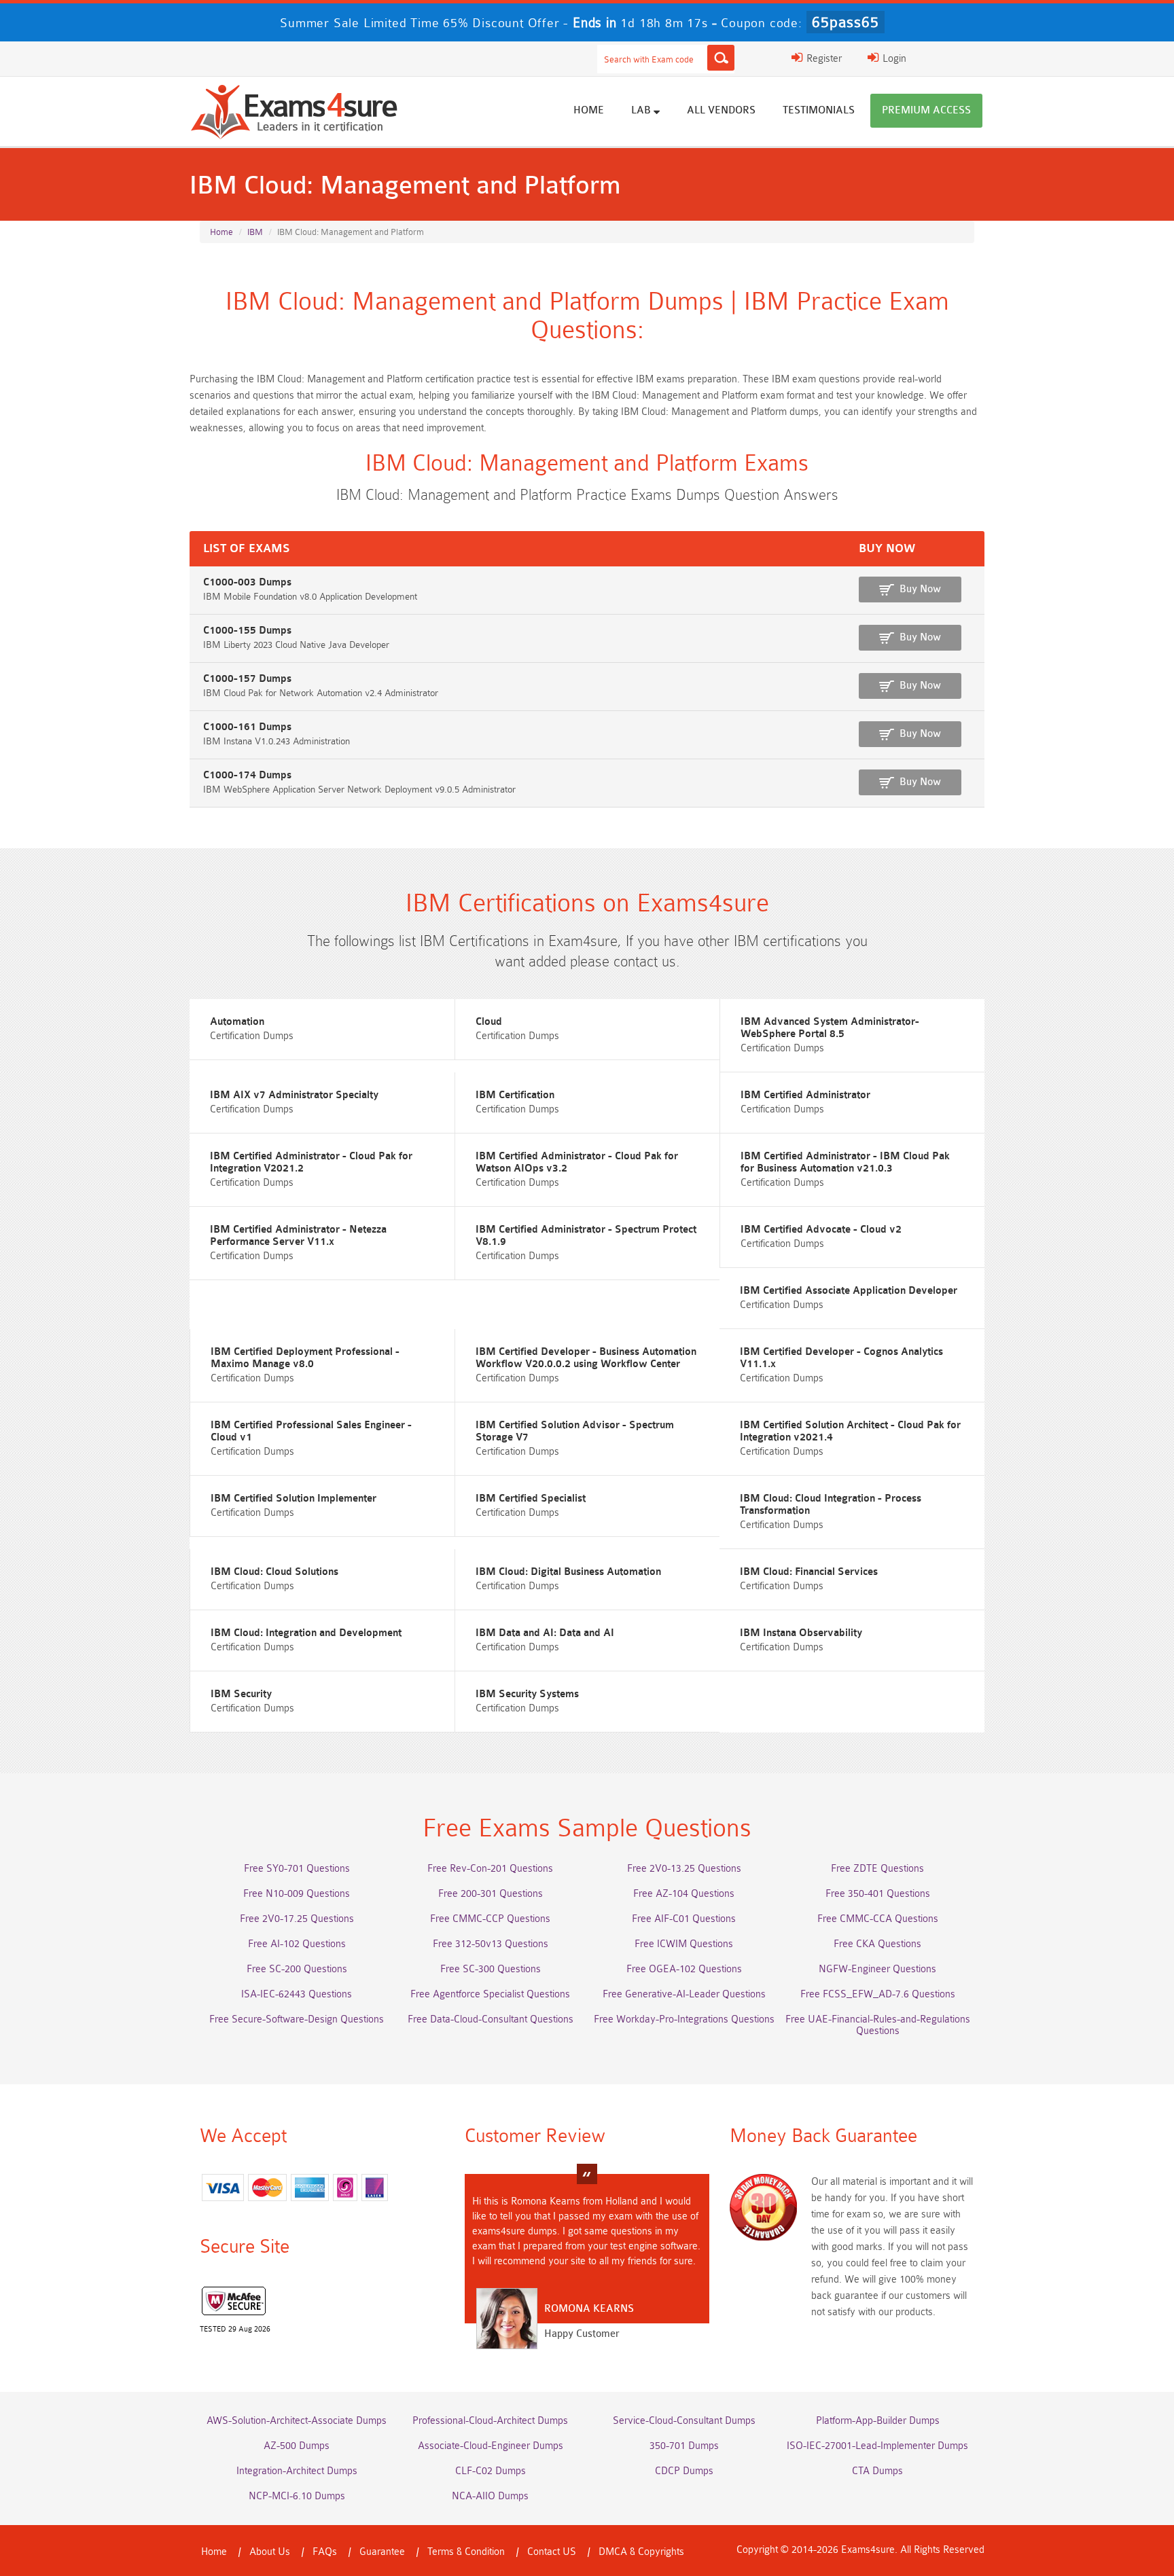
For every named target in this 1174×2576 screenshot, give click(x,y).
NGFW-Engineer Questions (877, 1969)
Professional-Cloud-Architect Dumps (490, 2421)
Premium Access (926, 110)
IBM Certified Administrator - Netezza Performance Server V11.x (298, 1236)
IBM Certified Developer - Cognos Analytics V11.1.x (841, 1358)
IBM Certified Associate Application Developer (849, 1291)
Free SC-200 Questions (297, 1969)
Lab (642, 110)
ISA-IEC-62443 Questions (297, 1994)
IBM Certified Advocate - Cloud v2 (821, 1230)
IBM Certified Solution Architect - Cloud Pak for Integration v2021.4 (850, 1431)
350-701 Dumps (684, 2446)
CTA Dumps (877, 2471)
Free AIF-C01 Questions (684, 1919)
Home (589, 110)
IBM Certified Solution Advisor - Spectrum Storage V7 (575, 1431)
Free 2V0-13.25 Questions (684, 1869)
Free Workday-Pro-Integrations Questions (684, 2019)
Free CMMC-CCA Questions (878, 1919)
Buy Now (920, 589)
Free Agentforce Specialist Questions (490, 1994)
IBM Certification (515, 1095)
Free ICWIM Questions (684, 1944)
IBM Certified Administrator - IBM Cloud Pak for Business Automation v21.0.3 (845, 1162)
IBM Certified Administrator (805, 1095)
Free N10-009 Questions (297, 1894)
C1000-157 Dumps (247, 679)
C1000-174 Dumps (247, 775)
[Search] (721, 58)
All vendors (721, 110)
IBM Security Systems (527, 1694)
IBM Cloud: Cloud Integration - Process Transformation (831, 1505)
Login (893, 59)
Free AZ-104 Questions (684, 1894)
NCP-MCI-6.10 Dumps (297, 2496)
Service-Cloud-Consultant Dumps (684, 2421)
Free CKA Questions (877, 1944)
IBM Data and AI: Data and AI (545, 1633)
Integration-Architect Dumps (297, 2471)
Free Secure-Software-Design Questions (297, 2019)
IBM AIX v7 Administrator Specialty (294, 1095)
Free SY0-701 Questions (297, 1869)
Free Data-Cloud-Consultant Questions (491, 2019)
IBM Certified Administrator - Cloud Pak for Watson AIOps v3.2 (577, 1162)
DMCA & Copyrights (641, 2552)
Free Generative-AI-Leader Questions (684, 1994)
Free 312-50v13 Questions (491, 1944)
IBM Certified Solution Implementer (293, 1499)
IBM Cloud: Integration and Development (306, 1633)
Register (823, 59)
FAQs (325, 2552)
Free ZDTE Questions (877, 1869)
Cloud (489, 1022)
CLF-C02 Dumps (491, 2471)
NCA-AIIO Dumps (490, 2496)
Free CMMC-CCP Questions (490, 1919)
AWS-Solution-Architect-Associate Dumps (297, 2421)
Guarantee (382, 2552)
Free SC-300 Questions (491, 1969)
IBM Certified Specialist (531, 1499)
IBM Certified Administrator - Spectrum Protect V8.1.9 (586, 1236)
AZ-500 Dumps (297, 2446)
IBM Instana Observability (801, 1633)
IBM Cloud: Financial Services (809, 1572)
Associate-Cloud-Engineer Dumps (491, 2446)
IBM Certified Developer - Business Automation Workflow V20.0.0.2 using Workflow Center (586, 1358)
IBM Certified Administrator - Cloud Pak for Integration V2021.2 (311, 1162)
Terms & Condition (466, 2552)
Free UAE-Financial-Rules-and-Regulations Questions (878, 2025)
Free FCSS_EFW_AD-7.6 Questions (878, 1994)
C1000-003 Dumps (247, 582)
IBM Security (241, 1694)
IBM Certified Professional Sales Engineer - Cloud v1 (311, 1431)
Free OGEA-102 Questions (684, 1969)
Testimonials (819, 110)
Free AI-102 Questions (297, 1944)
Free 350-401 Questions (878, 1894)
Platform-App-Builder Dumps (878, 2421)
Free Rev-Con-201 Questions (490, 1869)
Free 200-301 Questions (491, 1894)
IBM (255, 232)
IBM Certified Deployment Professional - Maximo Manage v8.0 (305, 1358)
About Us (270, 2552)
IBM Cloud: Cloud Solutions (274, 1572)
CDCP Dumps (684, 2471)
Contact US (552, 2552)
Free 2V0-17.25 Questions (297, 1919)
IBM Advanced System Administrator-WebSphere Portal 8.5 (830, 1028)
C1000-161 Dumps (247, 727)
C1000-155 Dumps (247, 631)
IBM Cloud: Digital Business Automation (568, 1572)
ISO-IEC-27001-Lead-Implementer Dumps (877, 2446)
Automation (237, 1022)
